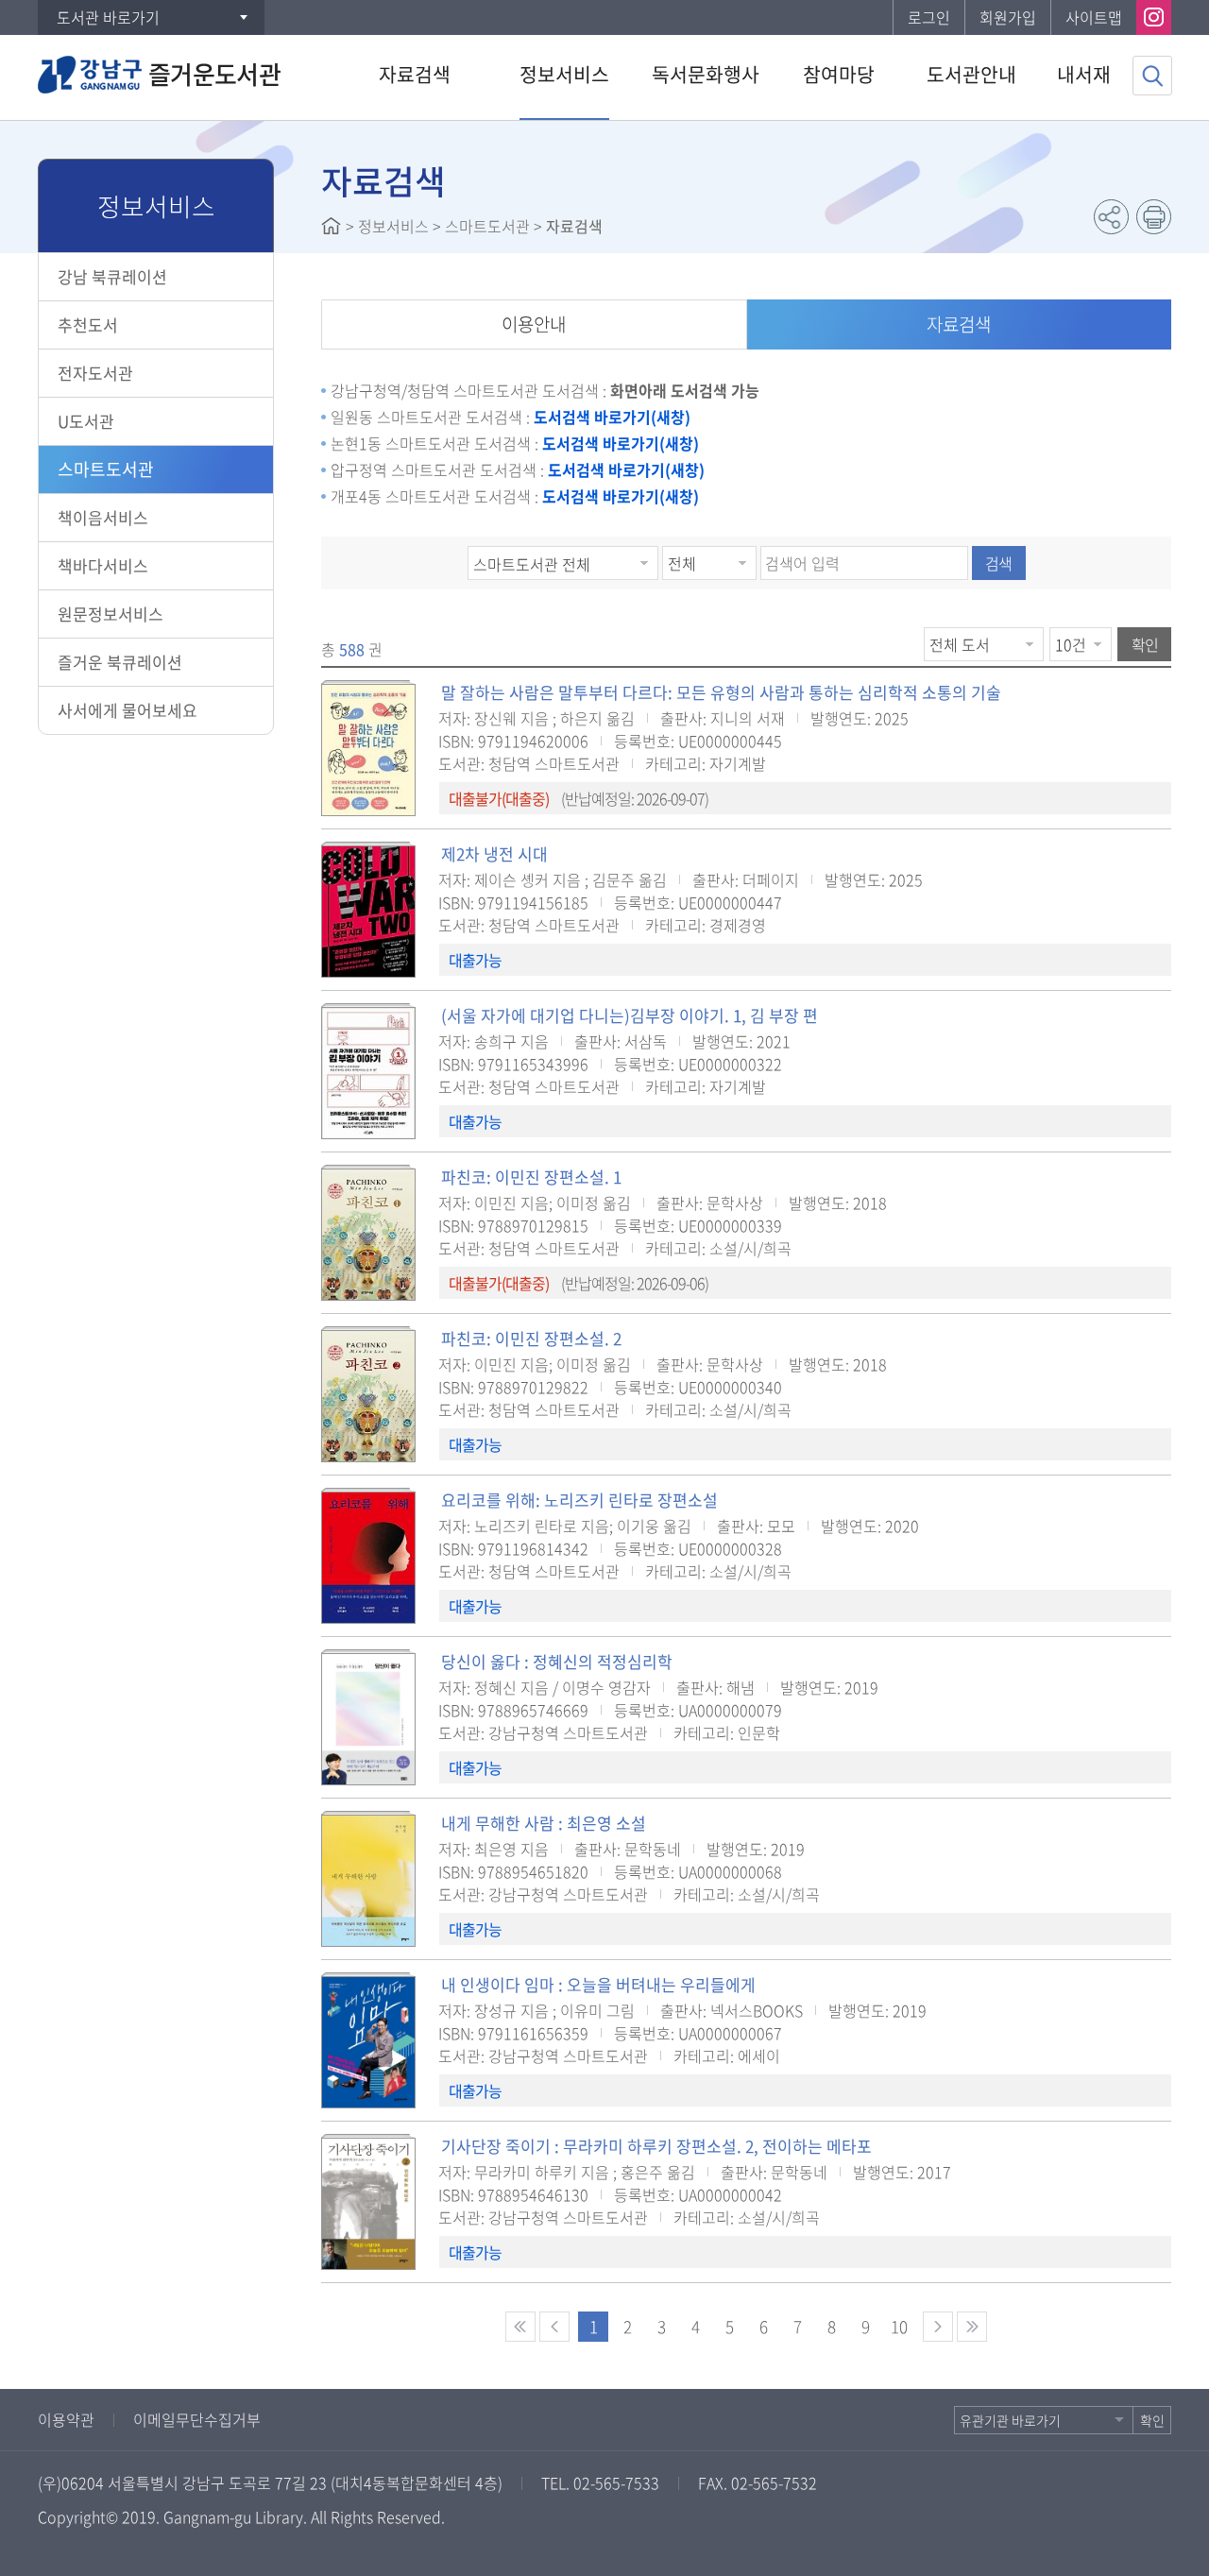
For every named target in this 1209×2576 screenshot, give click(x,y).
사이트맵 (1094, 17)
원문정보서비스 (111, 614)
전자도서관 (95, 373)
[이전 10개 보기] (554, 2327)
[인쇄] (1154, 217)
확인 (1145, 644)
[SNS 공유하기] (1111, 217)
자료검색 (959, 324)
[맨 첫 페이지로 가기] (520, 2327)
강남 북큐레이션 (112, 276)
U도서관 (86, 421)
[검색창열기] (1152, 76)
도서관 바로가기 (108, 17)
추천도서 (88, 324)
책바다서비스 (103, 565)
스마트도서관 (106, 469)
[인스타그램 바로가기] (1154, 17)
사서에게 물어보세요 (128, 710)
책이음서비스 (103, 517)
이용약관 (66, 2419)
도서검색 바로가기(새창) (612, 417)
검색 (998, 563)
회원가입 (1008, 17)
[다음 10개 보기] (938, 2327)
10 (899, 2326)
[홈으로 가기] (331, 226)
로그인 (929, 17)
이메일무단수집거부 (197, 2419)
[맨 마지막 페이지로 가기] (972, 2327)
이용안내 (534, 324)
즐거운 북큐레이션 (120, 662)
